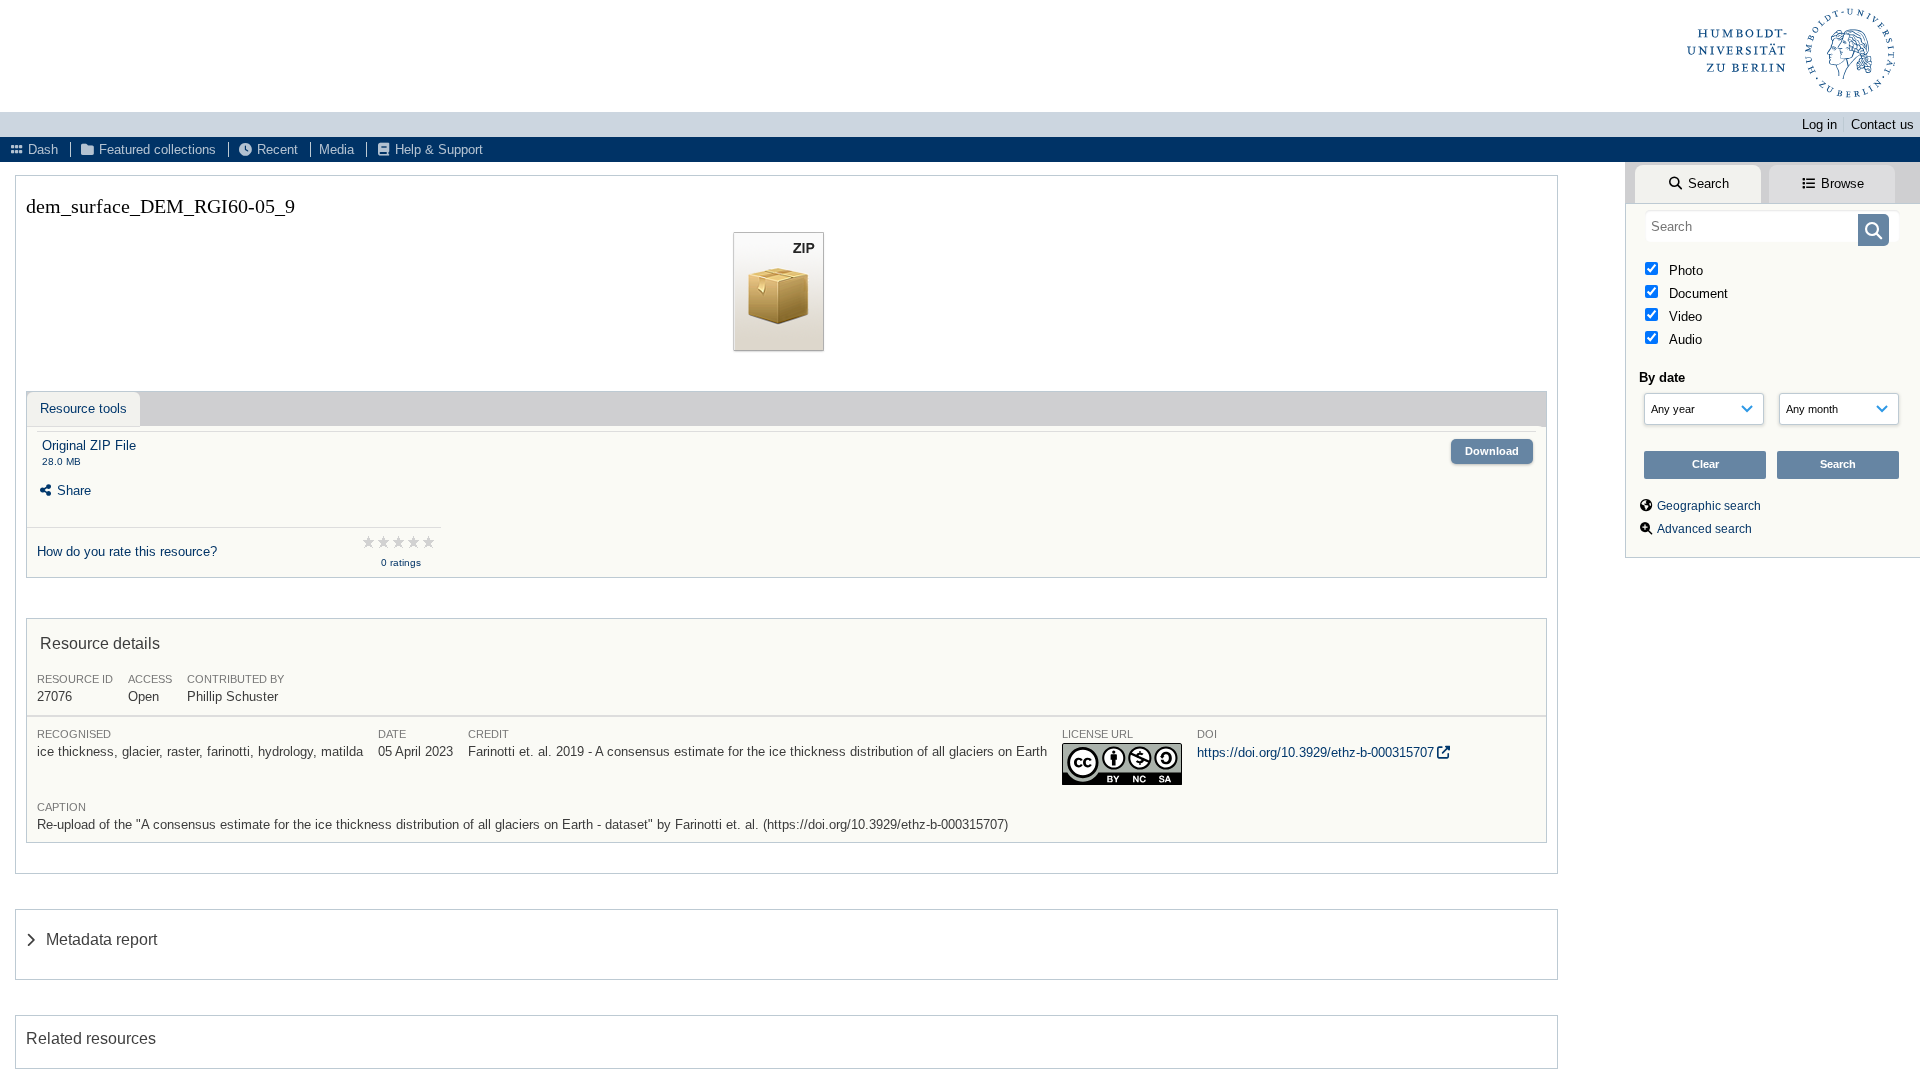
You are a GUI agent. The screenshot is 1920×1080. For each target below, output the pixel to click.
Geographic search (1709, 506)
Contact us (1882, 124)
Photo (1684, 270)
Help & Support (437, 149)
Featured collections (155, 149)
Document (1696, 293)
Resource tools (83, 408)
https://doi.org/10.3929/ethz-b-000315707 (1315, 752)
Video (1683, 316)
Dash (41, 149)
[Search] (1873, 230)
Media (336, 149)
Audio (1683, 339)
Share (72, 490)
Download (1492, 451)
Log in (1819, 124)
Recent (275, 149)
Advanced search (1704, 529)
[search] (1772, 226)
